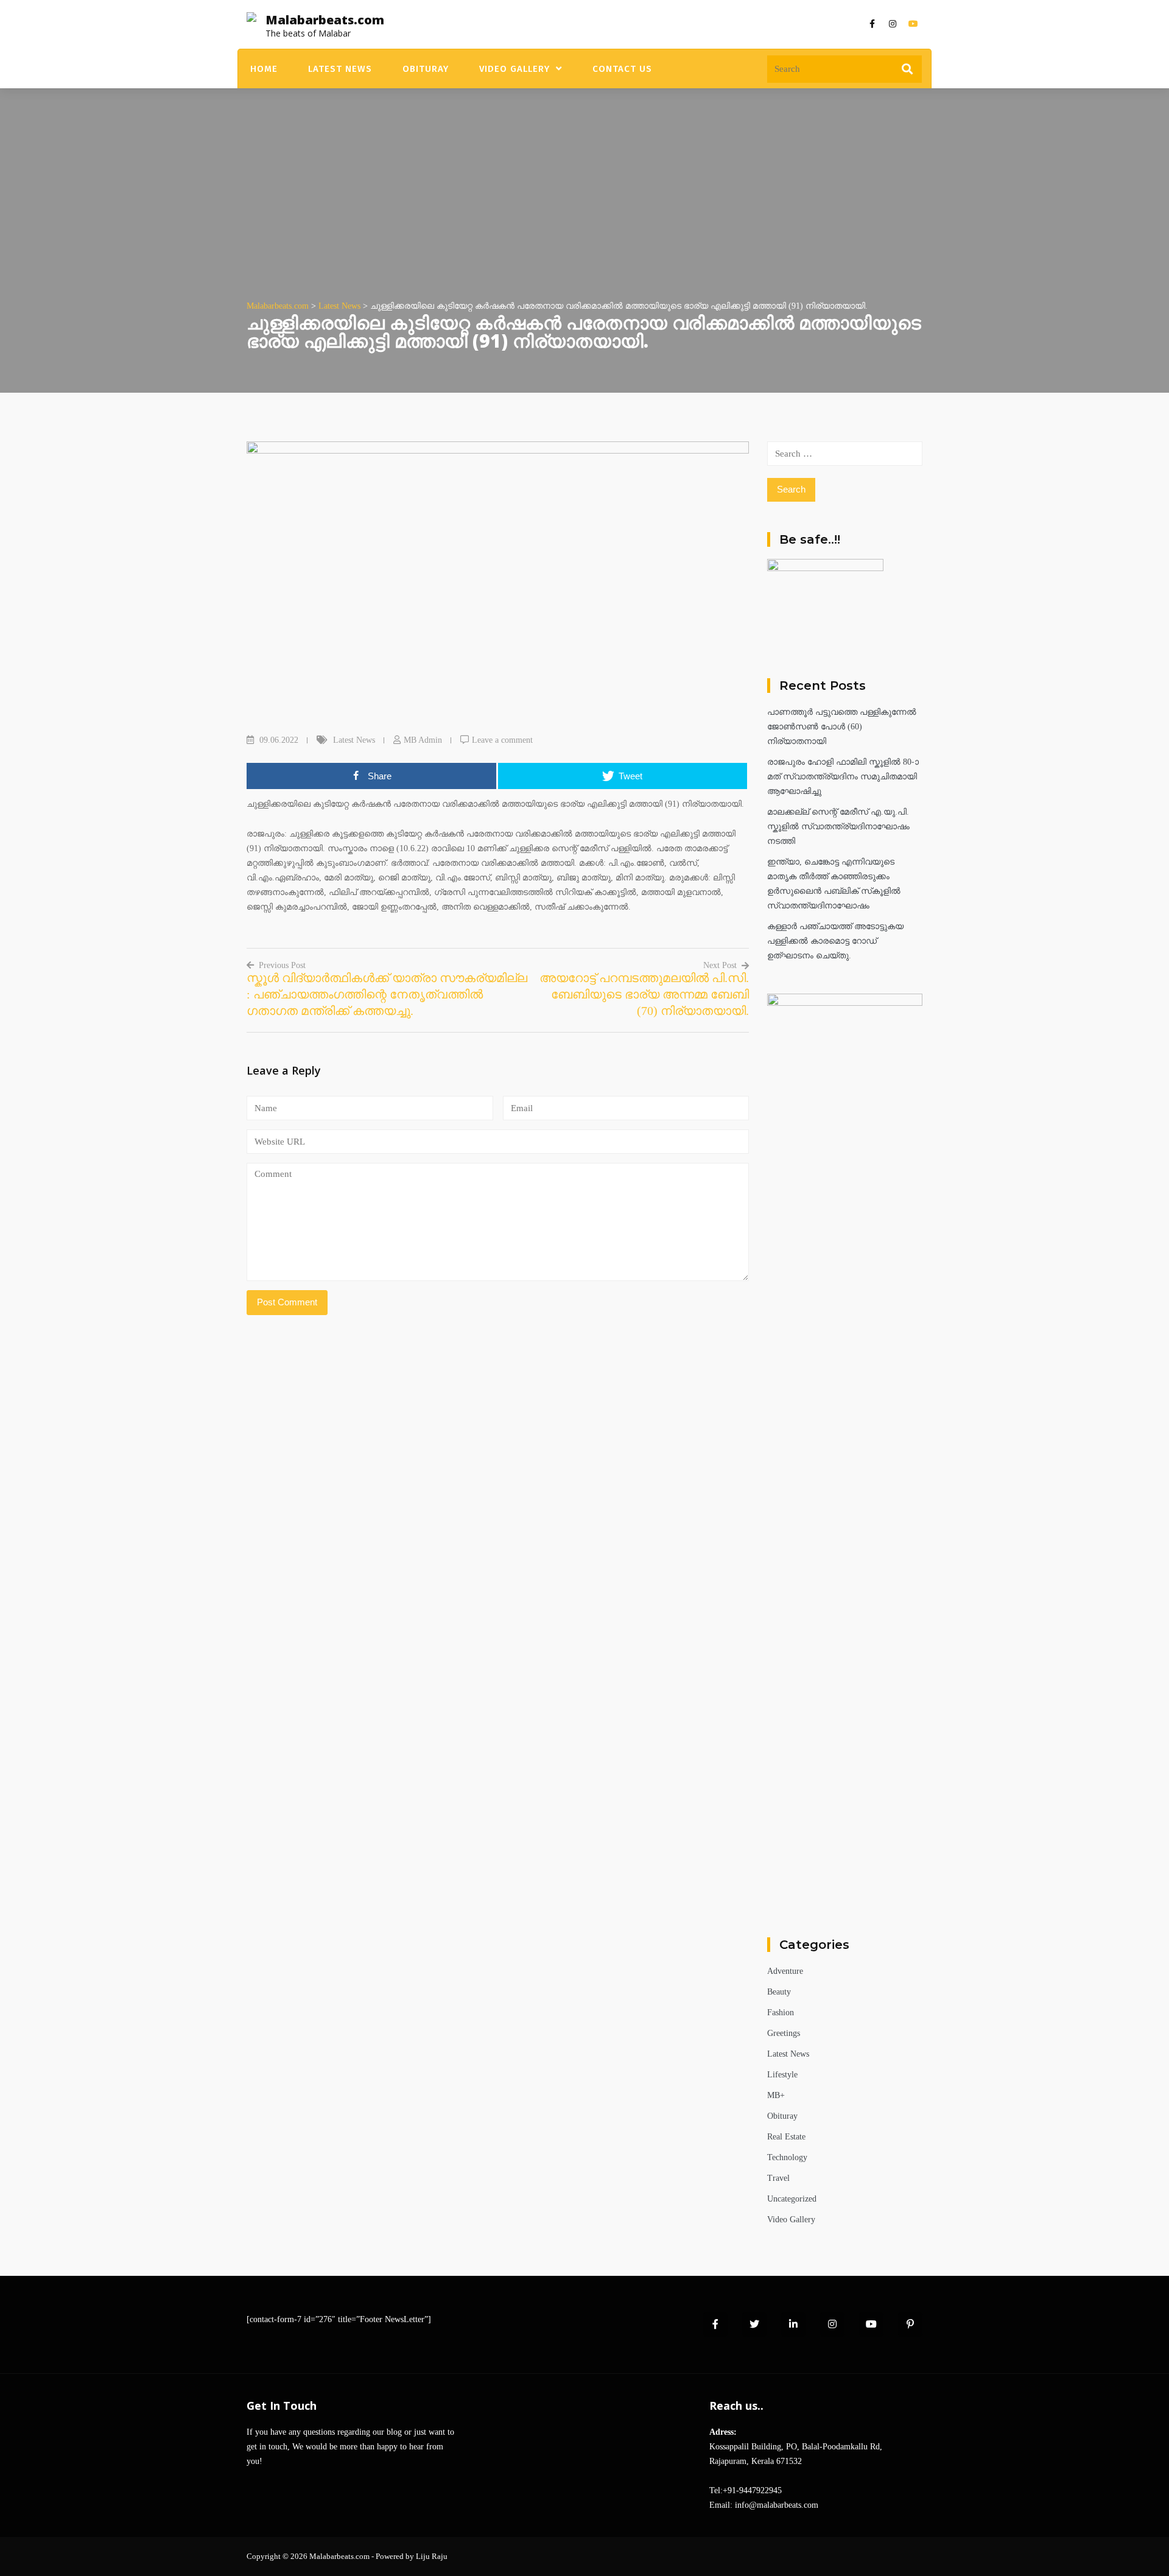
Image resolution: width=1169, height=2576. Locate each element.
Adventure (785, 1971)
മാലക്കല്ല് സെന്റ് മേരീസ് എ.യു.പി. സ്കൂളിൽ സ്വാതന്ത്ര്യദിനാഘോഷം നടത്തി (838, 826)
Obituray (426, 69)
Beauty (779, 1992)
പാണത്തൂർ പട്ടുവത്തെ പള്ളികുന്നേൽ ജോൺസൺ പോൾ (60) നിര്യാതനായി (842, 727)
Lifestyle (782, 2075)
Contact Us (622, 69)
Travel (778, 2178)
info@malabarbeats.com (777, 2505)
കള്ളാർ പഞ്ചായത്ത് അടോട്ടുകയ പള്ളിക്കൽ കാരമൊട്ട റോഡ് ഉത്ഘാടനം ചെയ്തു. (835, 941)
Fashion (781, 2013)
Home (264, 69)
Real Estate (786, 2137)
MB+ (776, 2095)
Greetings (784, 2033)
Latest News (340, 69)
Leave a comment (502, 740)
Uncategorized (792, 2199)
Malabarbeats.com (325, 20)
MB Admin (423, 740)
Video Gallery (514, 69)
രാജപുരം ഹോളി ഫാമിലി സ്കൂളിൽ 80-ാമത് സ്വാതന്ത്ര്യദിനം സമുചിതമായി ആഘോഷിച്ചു (843, 777)
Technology (787, 2157)
